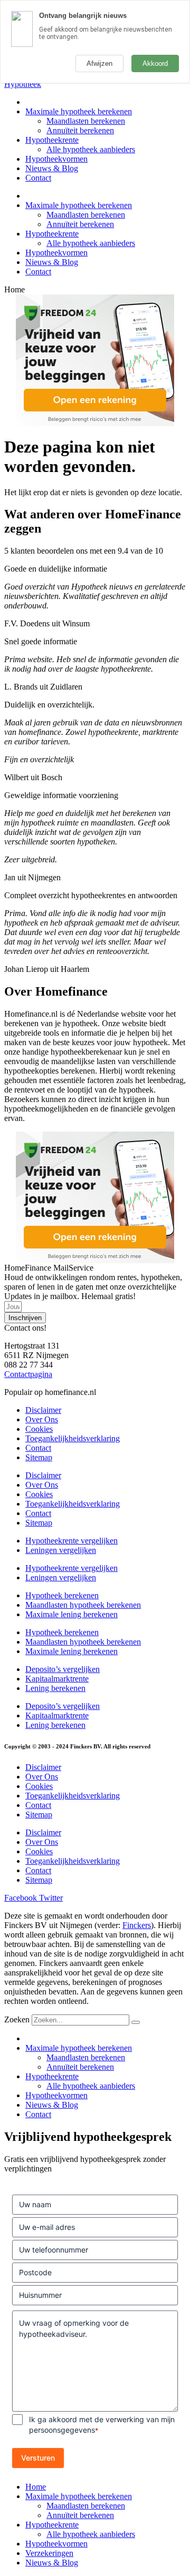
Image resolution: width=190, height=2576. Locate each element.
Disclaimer (43, 1410)
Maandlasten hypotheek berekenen (83, 1605)
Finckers (137, 1925)
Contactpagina (28, 1374)
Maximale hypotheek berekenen (79, 111)
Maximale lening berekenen (72, 1614)
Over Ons (42, 1419)
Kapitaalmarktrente (57, 1679)
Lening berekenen (55, 1688)
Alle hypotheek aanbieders (91, 149)
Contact (38, 178)
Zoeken (17, 2019)
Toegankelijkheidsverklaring (73, 1438)
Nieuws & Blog (52, 168)
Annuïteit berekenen (80, 130)
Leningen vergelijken (61, 1550)
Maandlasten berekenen (86, 121)
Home (36, 2487)
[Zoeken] (136, 2022)
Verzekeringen (49, 2553)
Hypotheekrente (52, 140)
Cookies (39, 1429)
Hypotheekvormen (56, 159)
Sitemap (39, 1457)
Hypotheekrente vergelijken (72, 1541)
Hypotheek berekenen (62, 1595)
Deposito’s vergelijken (63, 1669)
